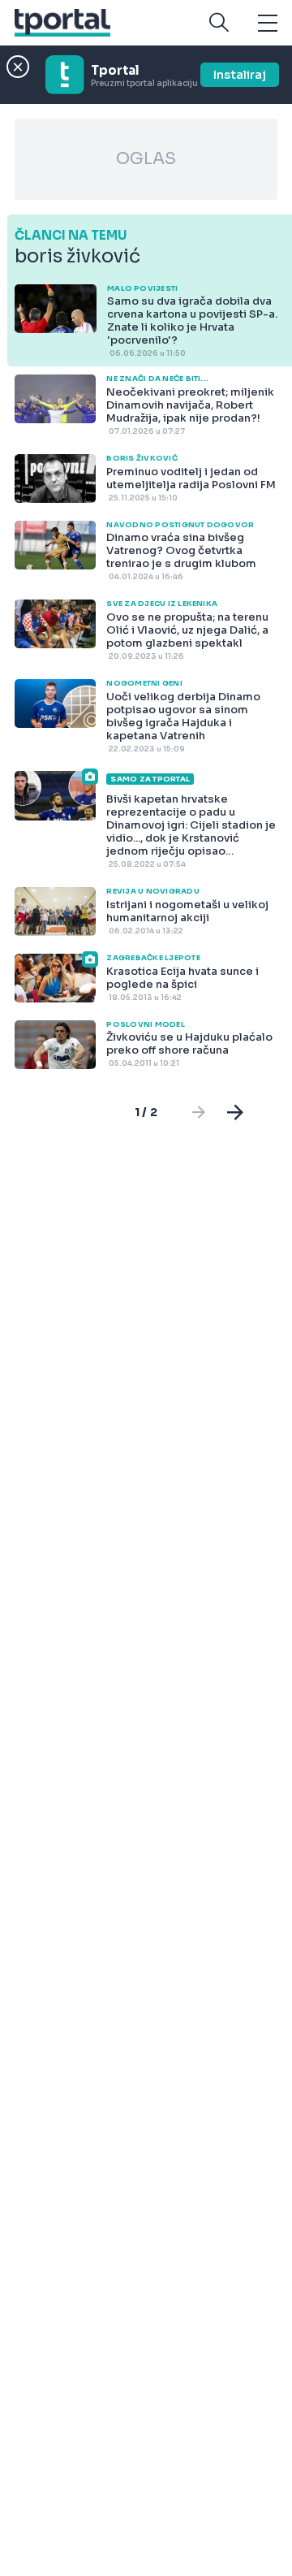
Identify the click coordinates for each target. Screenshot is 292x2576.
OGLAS (146, 159)
